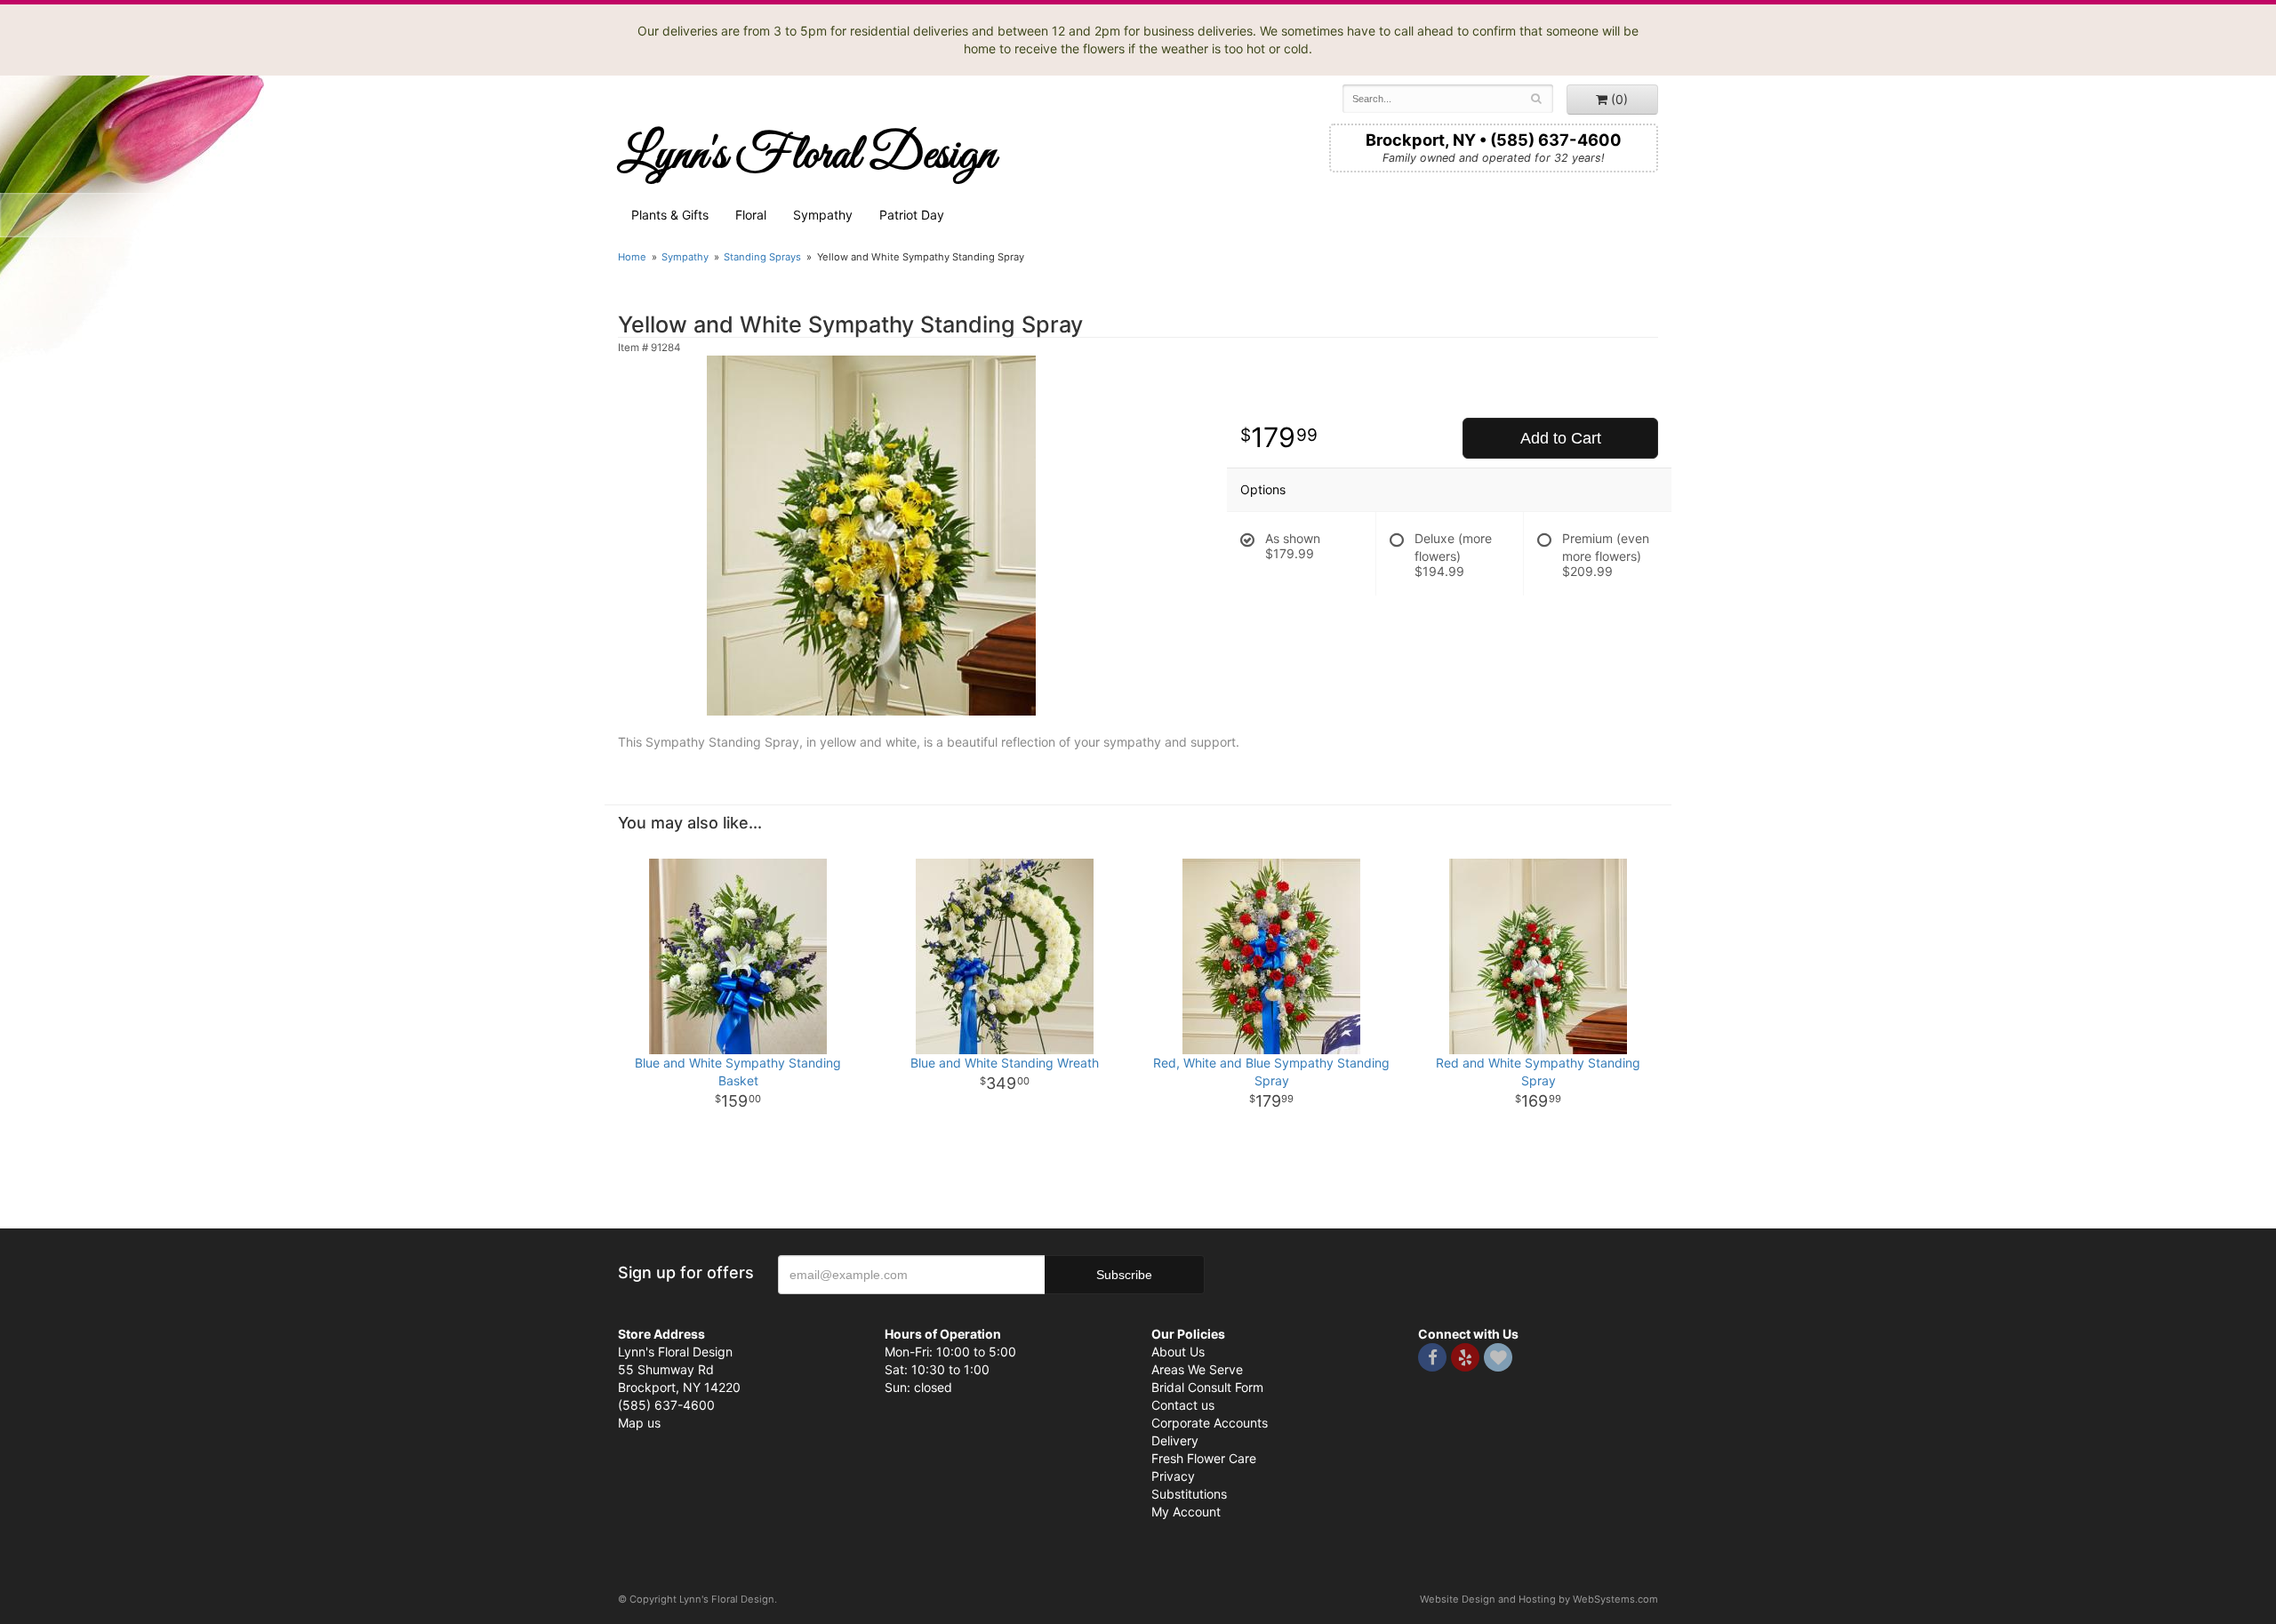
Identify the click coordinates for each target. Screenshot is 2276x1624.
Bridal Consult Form (1207, 1387)
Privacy (1173, 1476)
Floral (751, 215)
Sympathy (823, 215)
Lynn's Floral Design (807, 156)
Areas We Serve (1197, 1369)
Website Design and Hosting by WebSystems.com (1539, 1599)
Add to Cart (1561, 438)
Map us (639, 1423)
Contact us (1183, 1405)
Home (632, 257)
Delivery (1175, 1440)
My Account (1186, 1512)
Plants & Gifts (670, 215)
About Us (1178, 1352)
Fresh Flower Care (1204, 1458)
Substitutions (1189, 1494)
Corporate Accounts (1210, 1423)
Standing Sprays (762, 257)
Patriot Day (912, 215)
